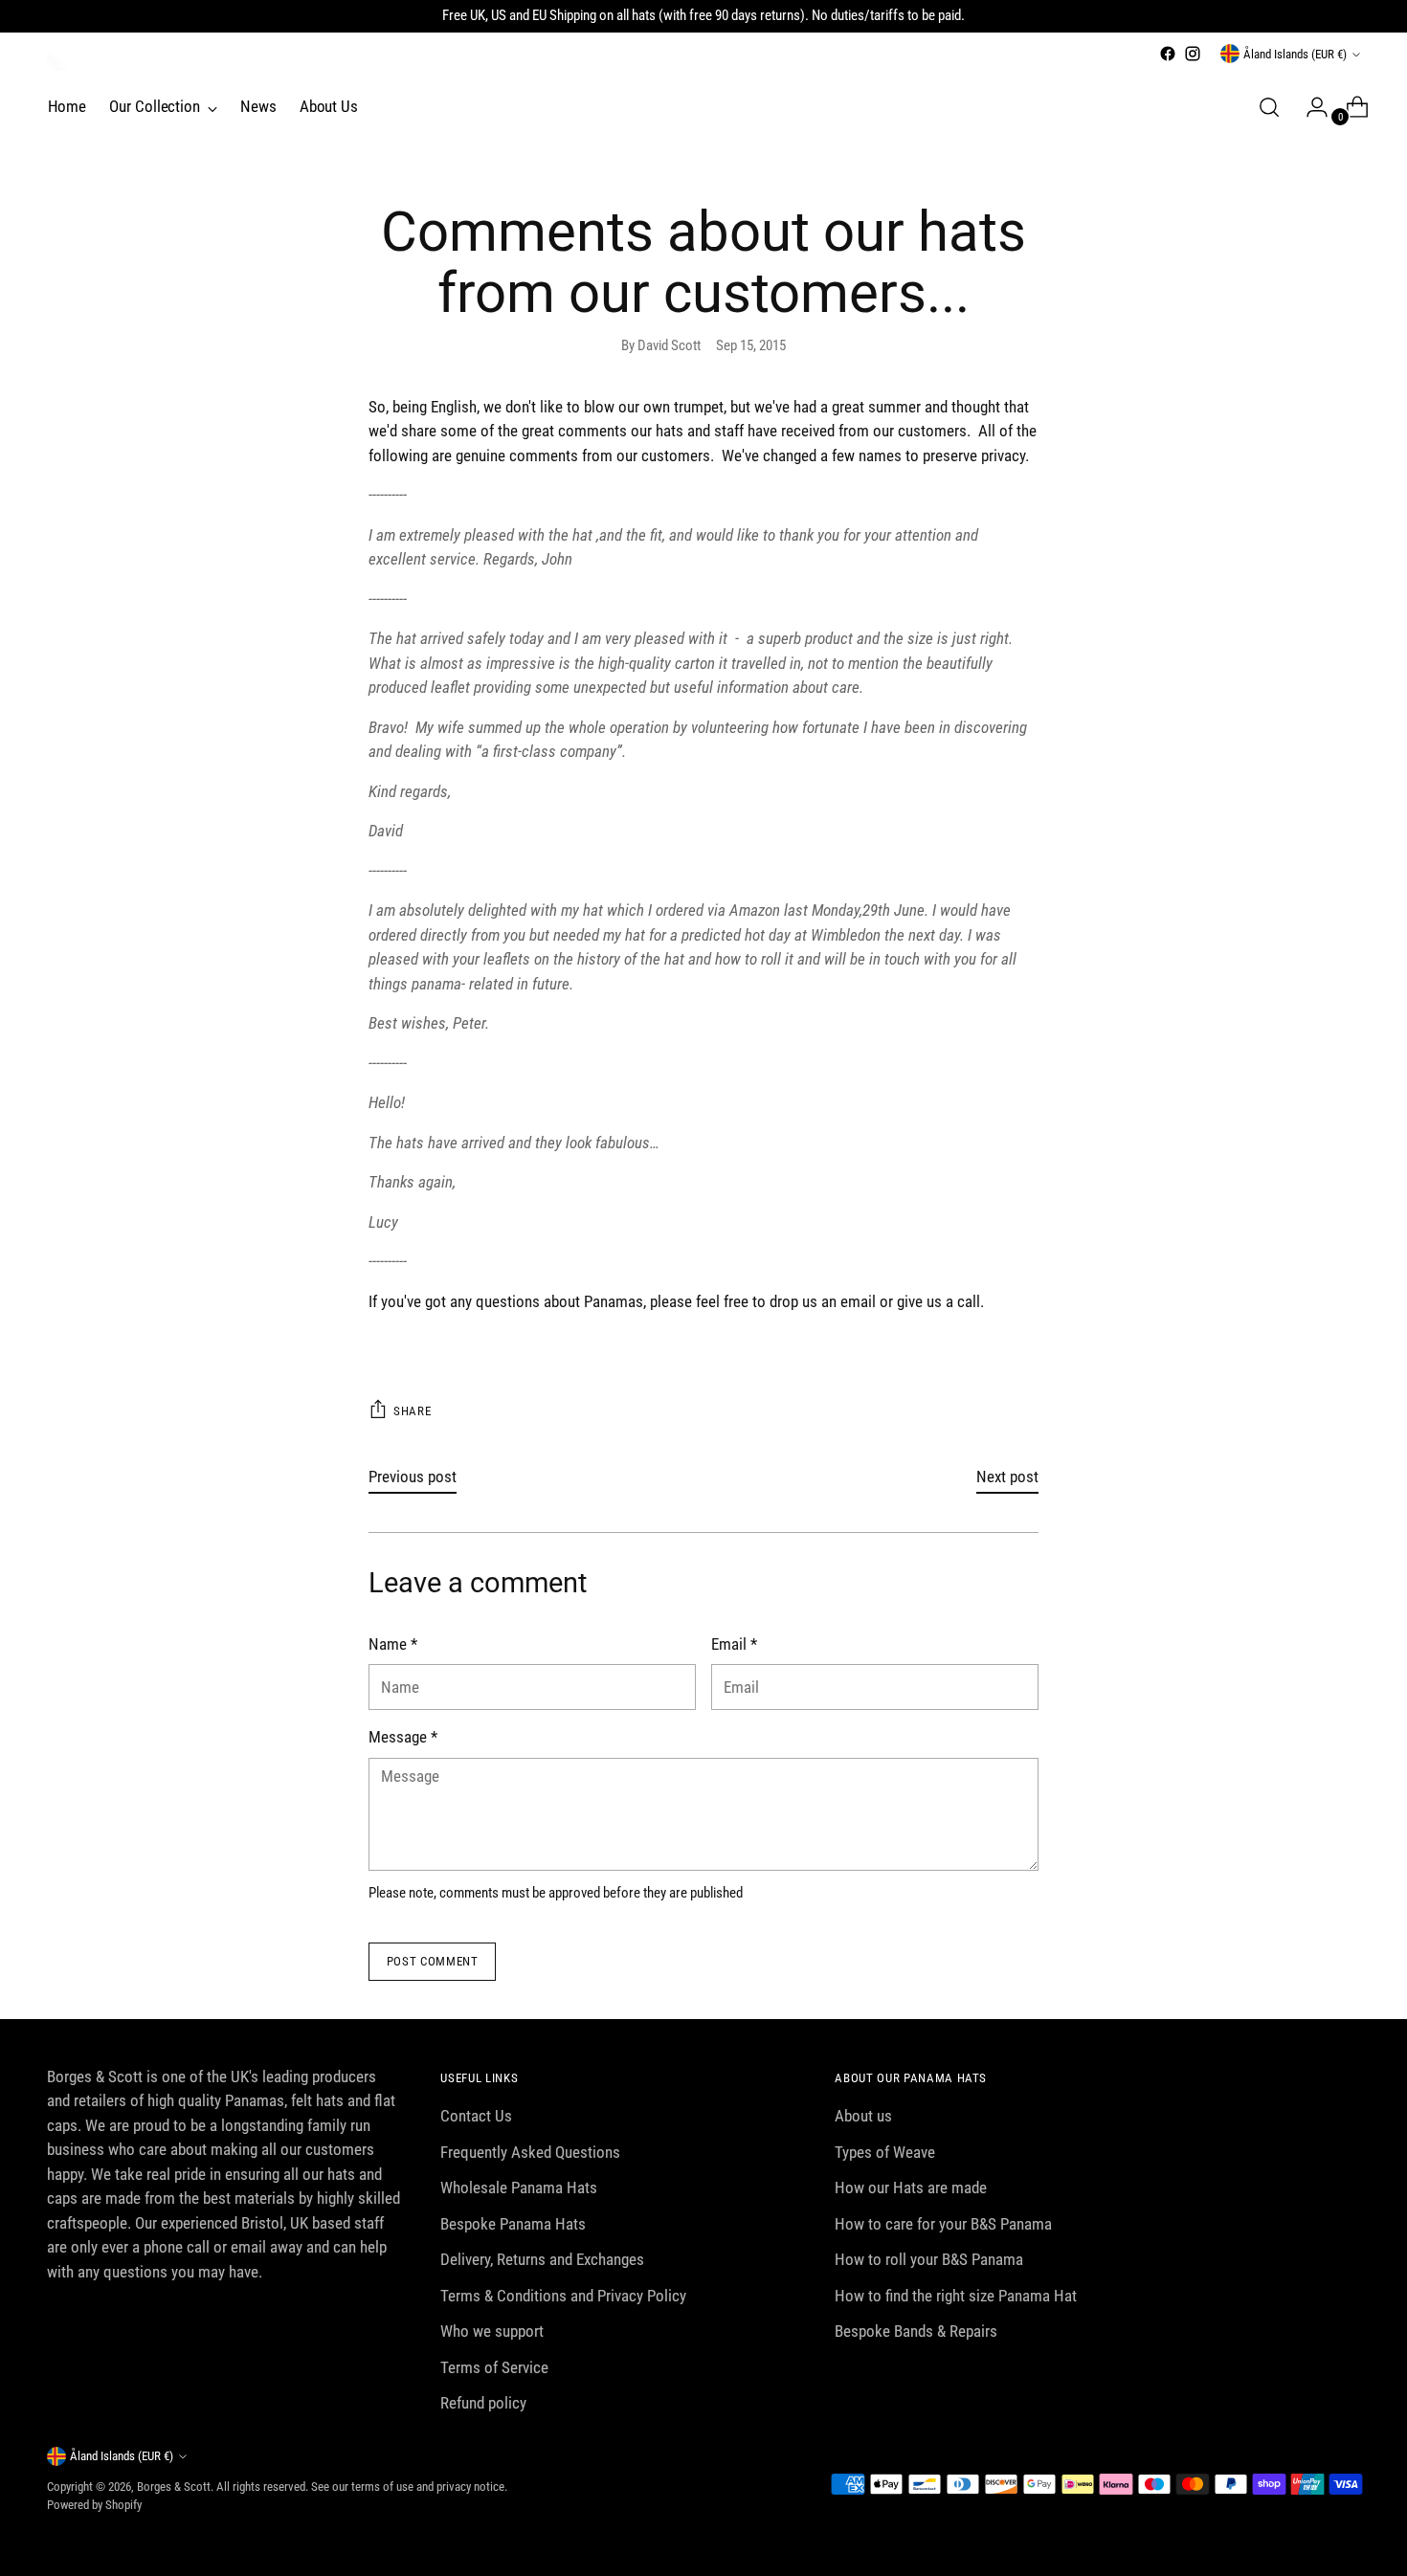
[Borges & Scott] (56, 61)
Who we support (492, 2331)
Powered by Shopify (94, 2505)
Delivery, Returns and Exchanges (542, 2259)
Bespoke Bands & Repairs (916, 2331)
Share (412, 1411)
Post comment (433, 1961)
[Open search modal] (1269, 107)
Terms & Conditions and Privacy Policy (563, 2296)
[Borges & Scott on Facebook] (1168, 54)
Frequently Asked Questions (530, 2152)
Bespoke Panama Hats (513, 2224)
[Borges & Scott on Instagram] (1193, 54)
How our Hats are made (911, 2187)
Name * (393, 1644)
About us (863, 2116)
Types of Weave (885, 2152)
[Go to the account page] (1309, 107)
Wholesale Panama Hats (519, 2187)
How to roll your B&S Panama (929, 2259)
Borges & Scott (174, 2487)
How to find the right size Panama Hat (956, 2296)
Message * (403, 1737)
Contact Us (476, 2116)
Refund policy (483, 2403)
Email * (734, 1644)
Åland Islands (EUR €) (1295, 54)
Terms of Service (494, 2367)
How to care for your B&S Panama (943, 2224)
